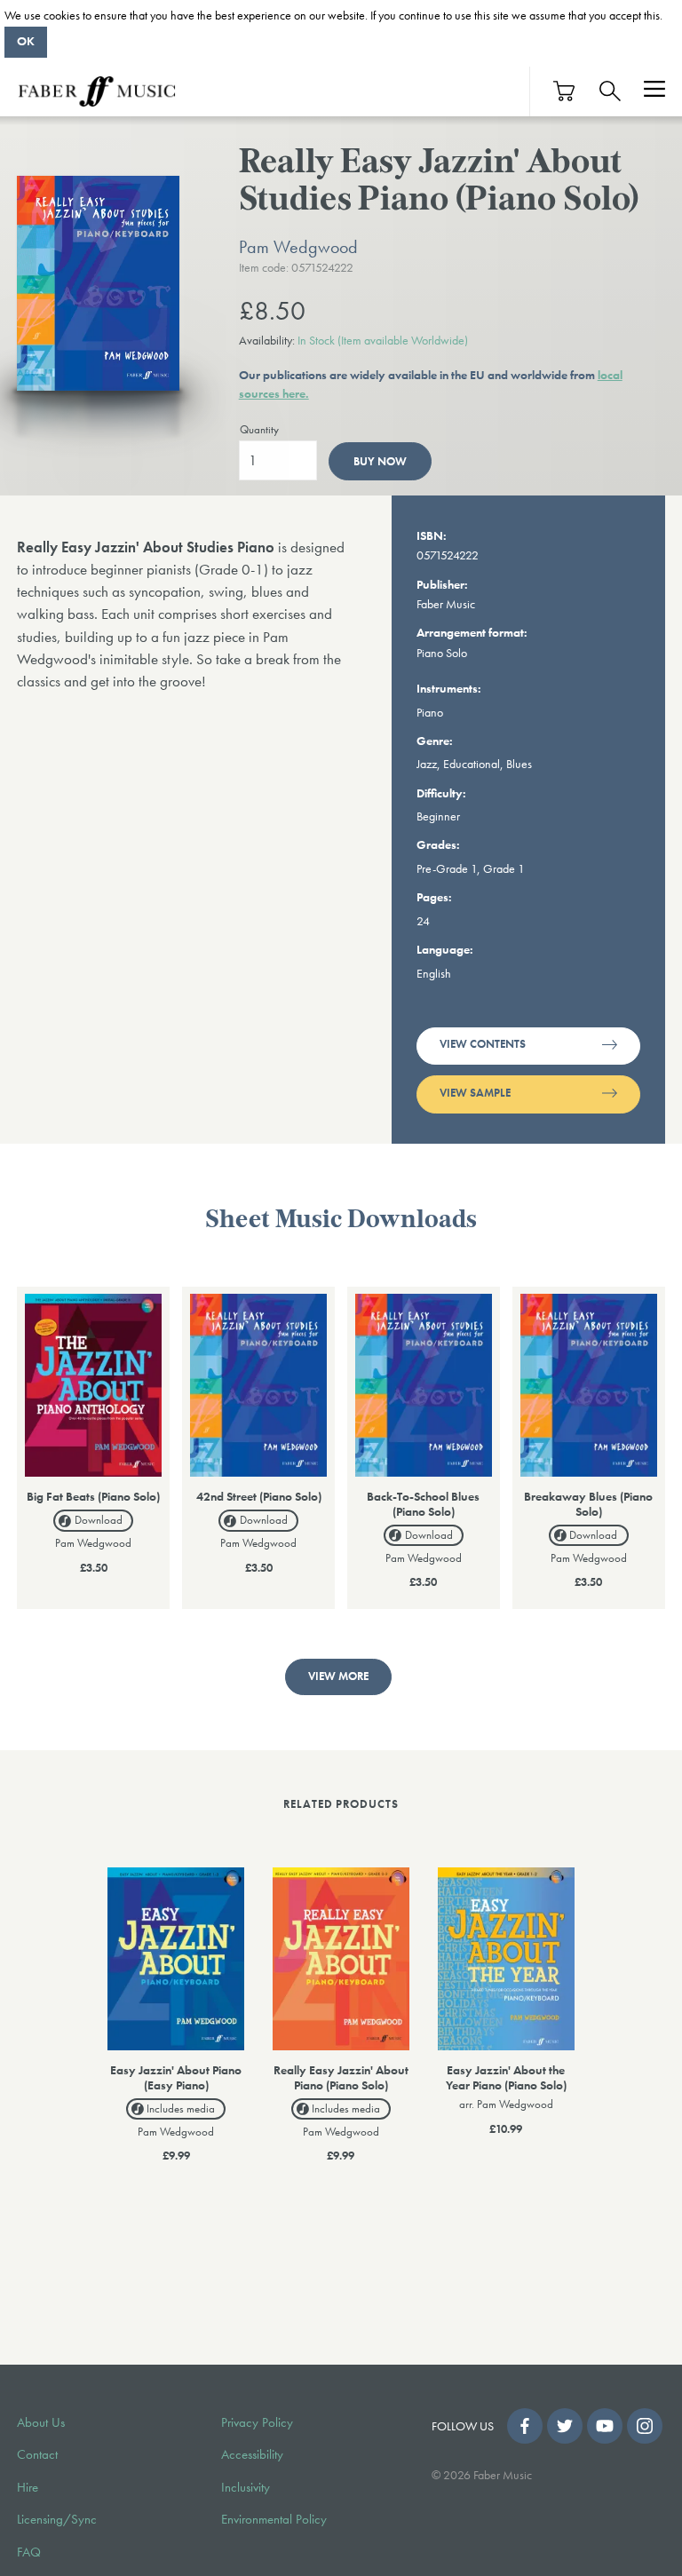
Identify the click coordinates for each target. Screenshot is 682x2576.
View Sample (475, 1093)
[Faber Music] (97, 91)
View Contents (483, 1044)
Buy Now (380, 461)
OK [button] (26, 41)
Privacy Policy (257, 2422)
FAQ (29, 2552)
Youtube (605, 2426)
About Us (41, 2422)
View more (338, 1676)
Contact (37, 2454)
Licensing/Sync (57, 2519)
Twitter (565, 2426)
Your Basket (565, 91)
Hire (28, 2487)
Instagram (645, 2426)
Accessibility (252, 2454)
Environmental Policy (274, 2519)
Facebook (525, 2426)
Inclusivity (246, 2487)
